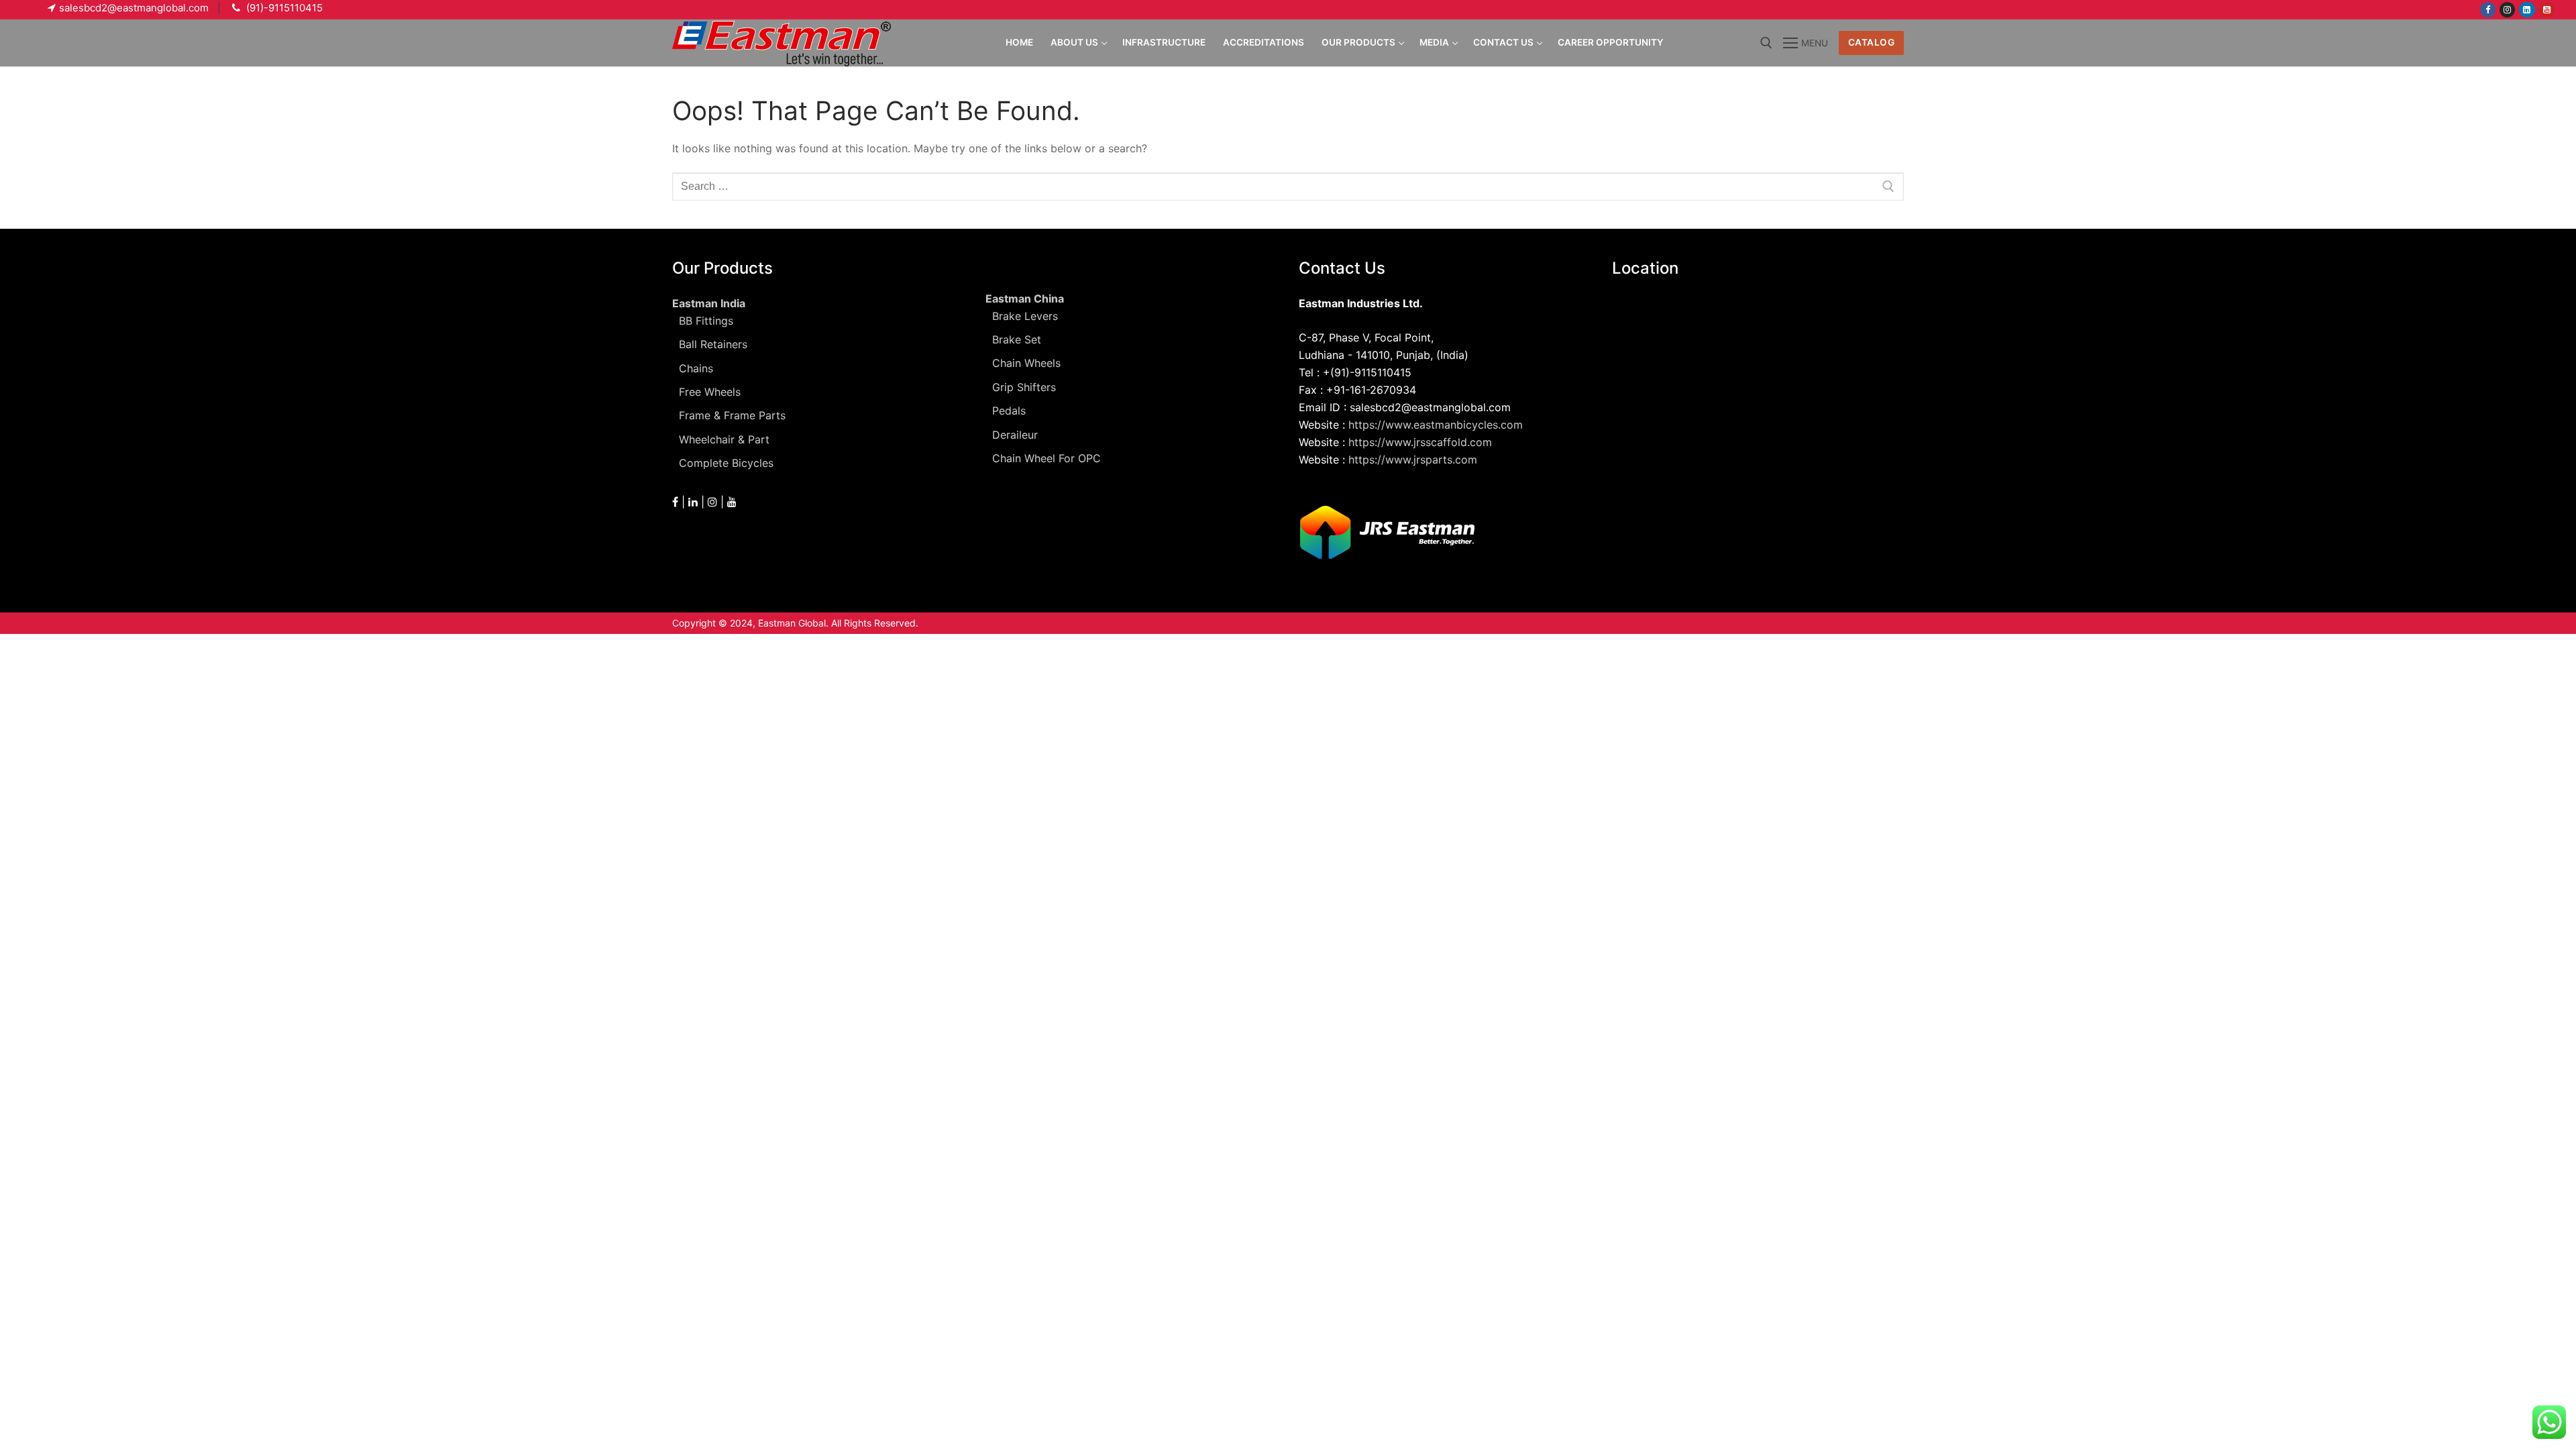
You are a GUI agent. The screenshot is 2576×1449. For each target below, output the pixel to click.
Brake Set (1017, 339)
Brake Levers (1025, 316)
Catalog (1872, 42)
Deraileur (1015, 435)
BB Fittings (706, 321)
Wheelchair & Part (724, 439)
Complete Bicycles (726, 463)
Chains (696, 368)
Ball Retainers (713, 344)
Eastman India (709, 303)
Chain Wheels (1026, 363)
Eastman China (1025, 299)
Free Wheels (710, 392)
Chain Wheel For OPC (1046, 458)
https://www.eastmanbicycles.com (1436, 425)
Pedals (1009, 411)
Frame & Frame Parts (732, 415)
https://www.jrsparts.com (1413, 460)
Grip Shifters (1024, 387)
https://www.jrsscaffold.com (1420, 442)
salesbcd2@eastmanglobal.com (134, 8)
